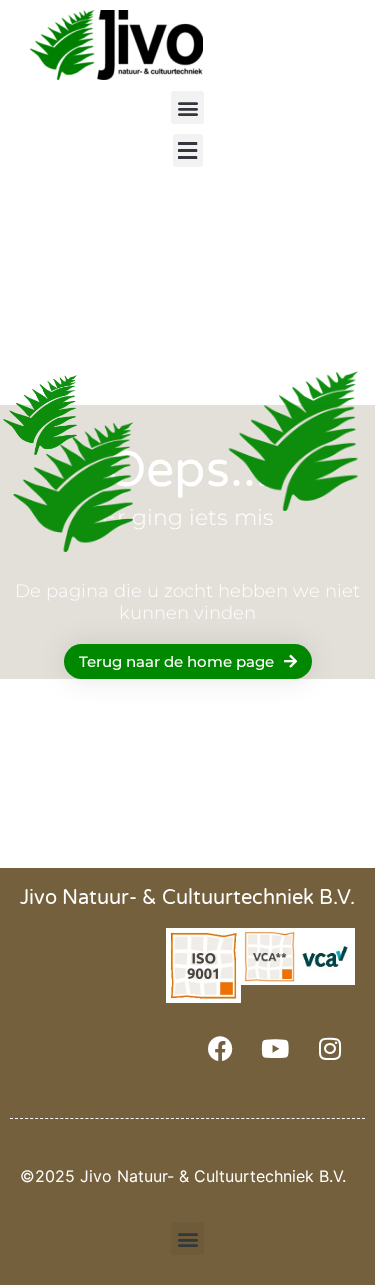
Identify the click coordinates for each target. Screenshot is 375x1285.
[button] (187, 107)
